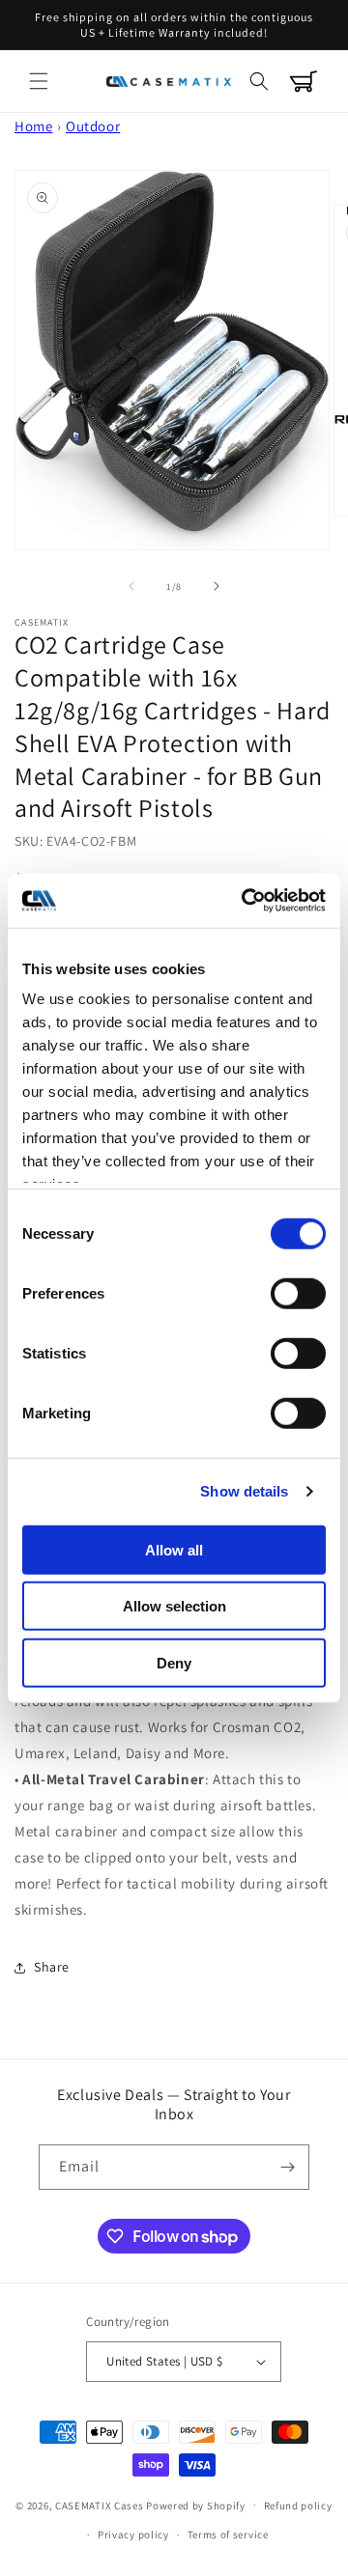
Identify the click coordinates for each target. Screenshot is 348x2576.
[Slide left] (131, 586)
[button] (39, 81)
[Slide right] (217, 586)
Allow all (174, 1549)
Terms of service (228, 2534)
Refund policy (298, 2506)
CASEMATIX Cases (100, 2505)
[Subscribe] (287, 2167)
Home (33, 126)
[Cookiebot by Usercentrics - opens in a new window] (246, 901)
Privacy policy (133, 2534)
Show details (244, 1491)
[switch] (298, 1293)
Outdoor (93, 126)
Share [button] (52, 1967)
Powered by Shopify (196, 2505)
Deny (174, 1662)
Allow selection (174, 1606)
